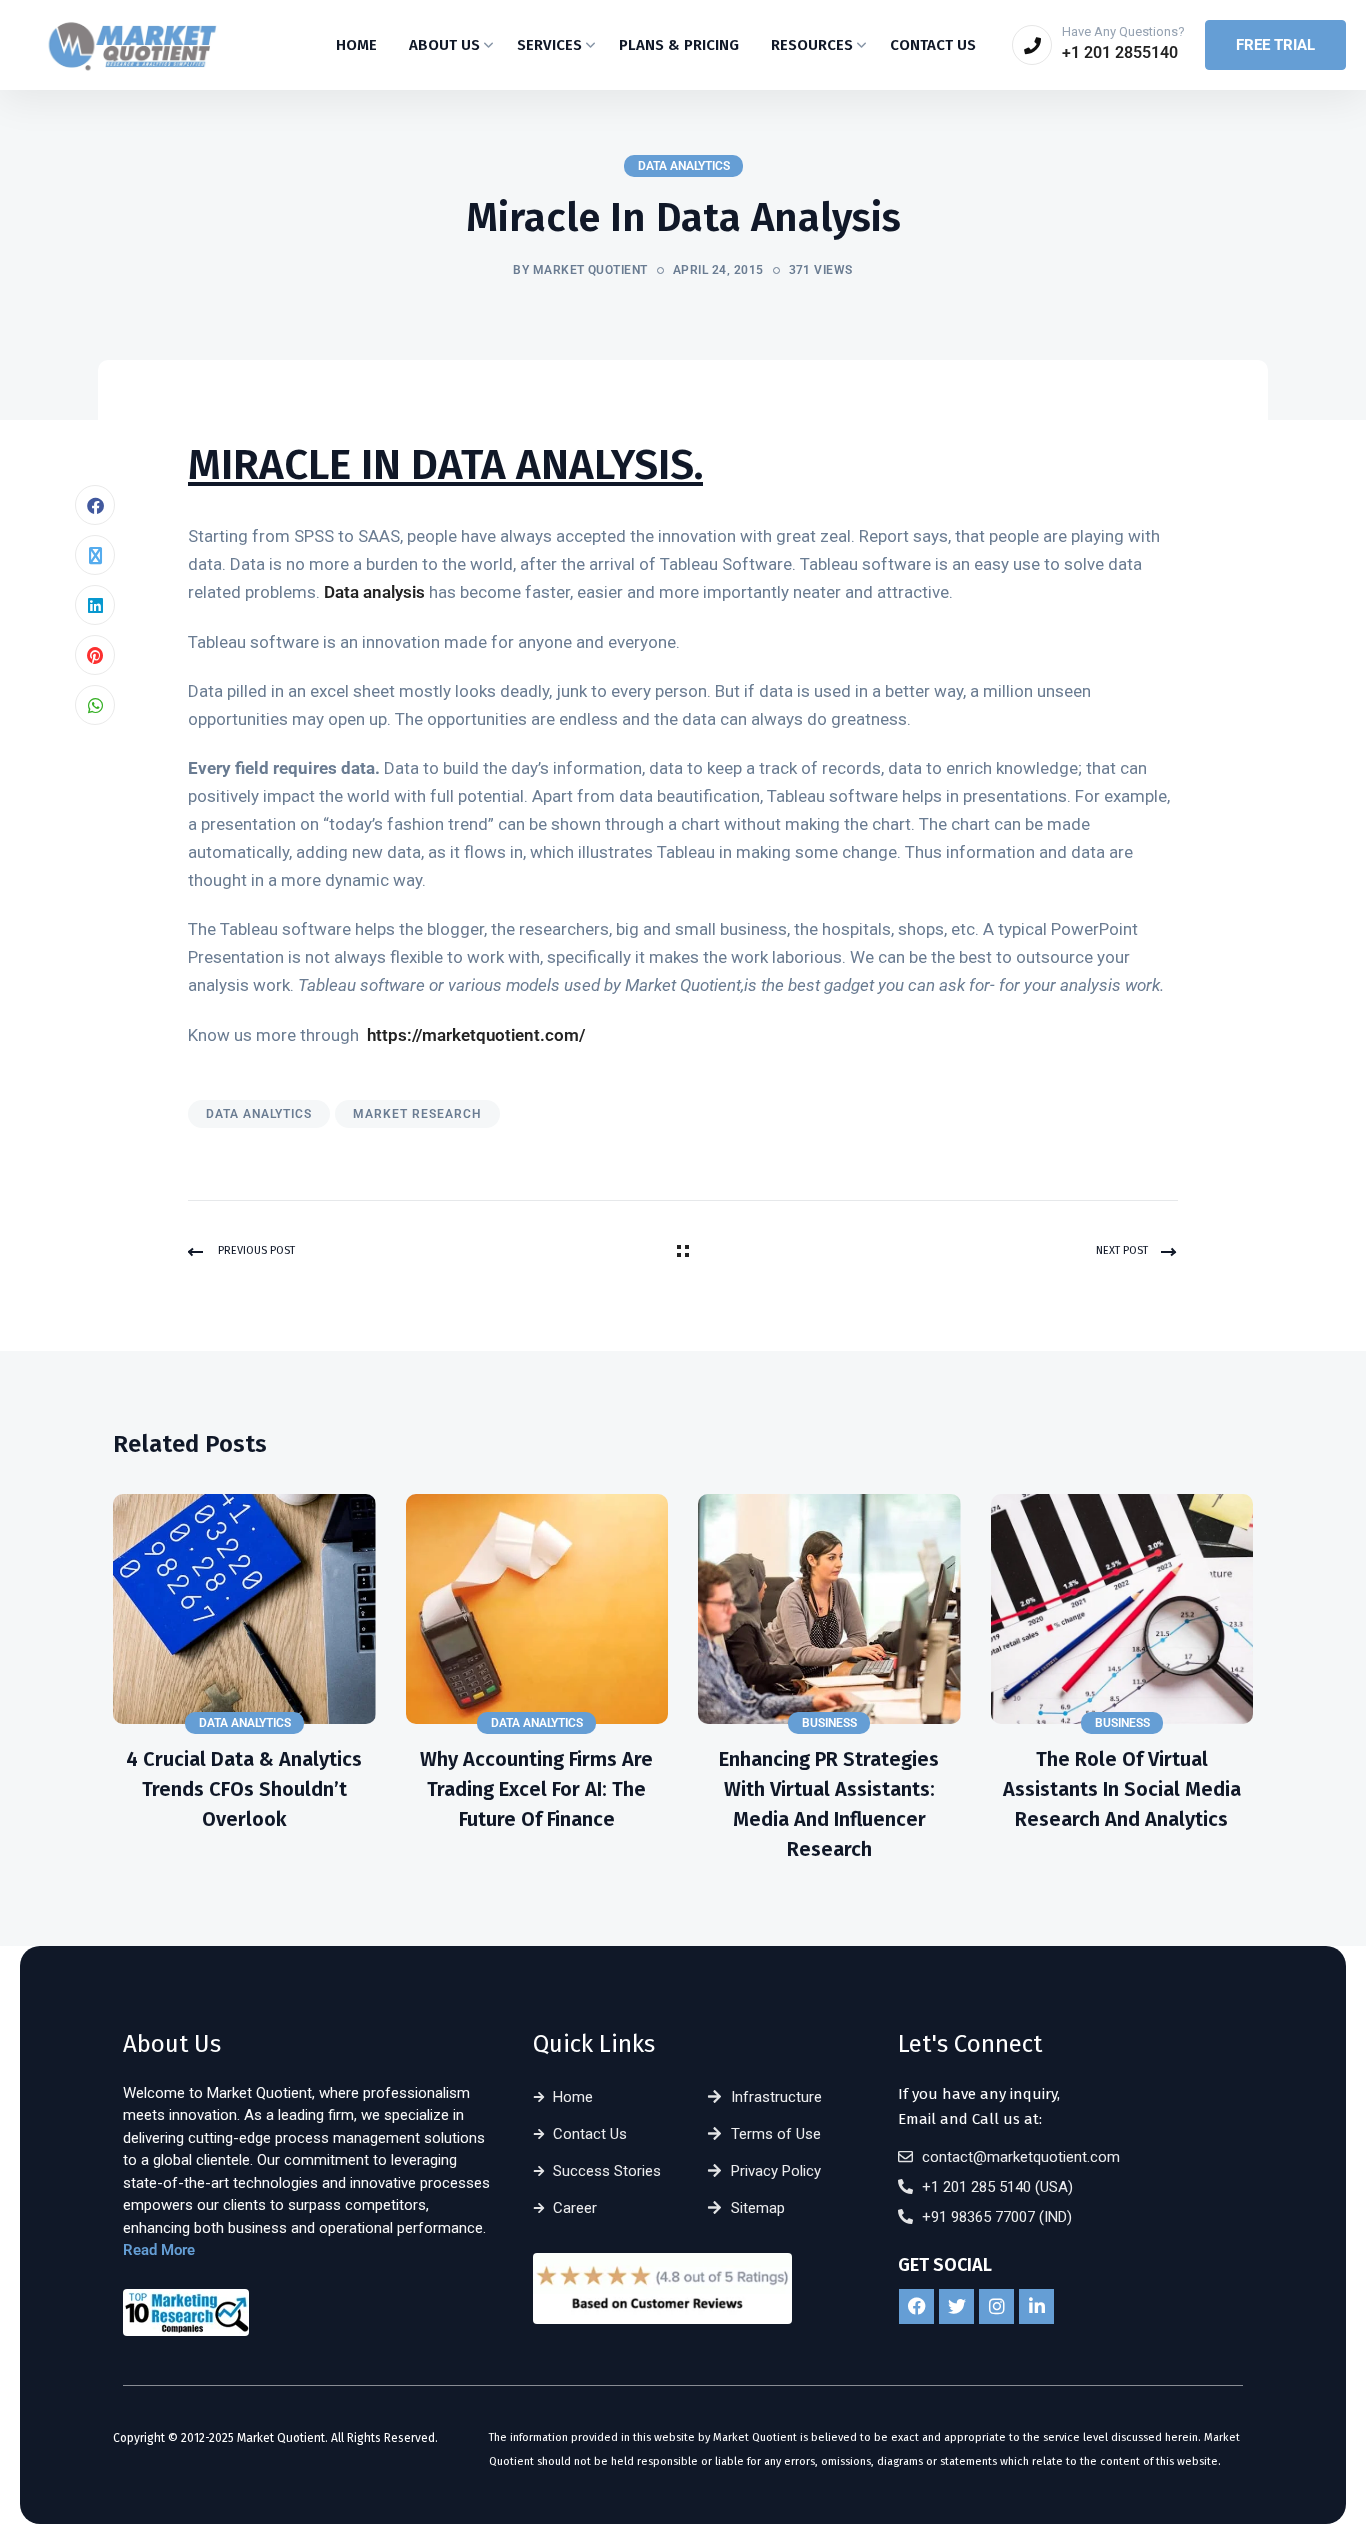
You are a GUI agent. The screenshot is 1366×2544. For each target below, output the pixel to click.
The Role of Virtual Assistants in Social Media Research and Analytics (1122, 1789)
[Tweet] (95, 555)
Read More (159, 2250)
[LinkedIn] (95, 605)
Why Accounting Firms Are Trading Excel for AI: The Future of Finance (536, 1789)
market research (417, 1114)
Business (829, 1723)
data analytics (259, 1114)
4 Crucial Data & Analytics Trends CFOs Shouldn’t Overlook (244, 1789)
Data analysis (374, 592)
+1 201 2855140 (1120, 52)
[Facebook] (95, 505)
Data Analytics (684, 166)
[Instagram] (996, 2306)
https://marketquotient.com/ (476, 1035)
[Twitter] (956, 2306)
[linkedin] (1036, 2306)
